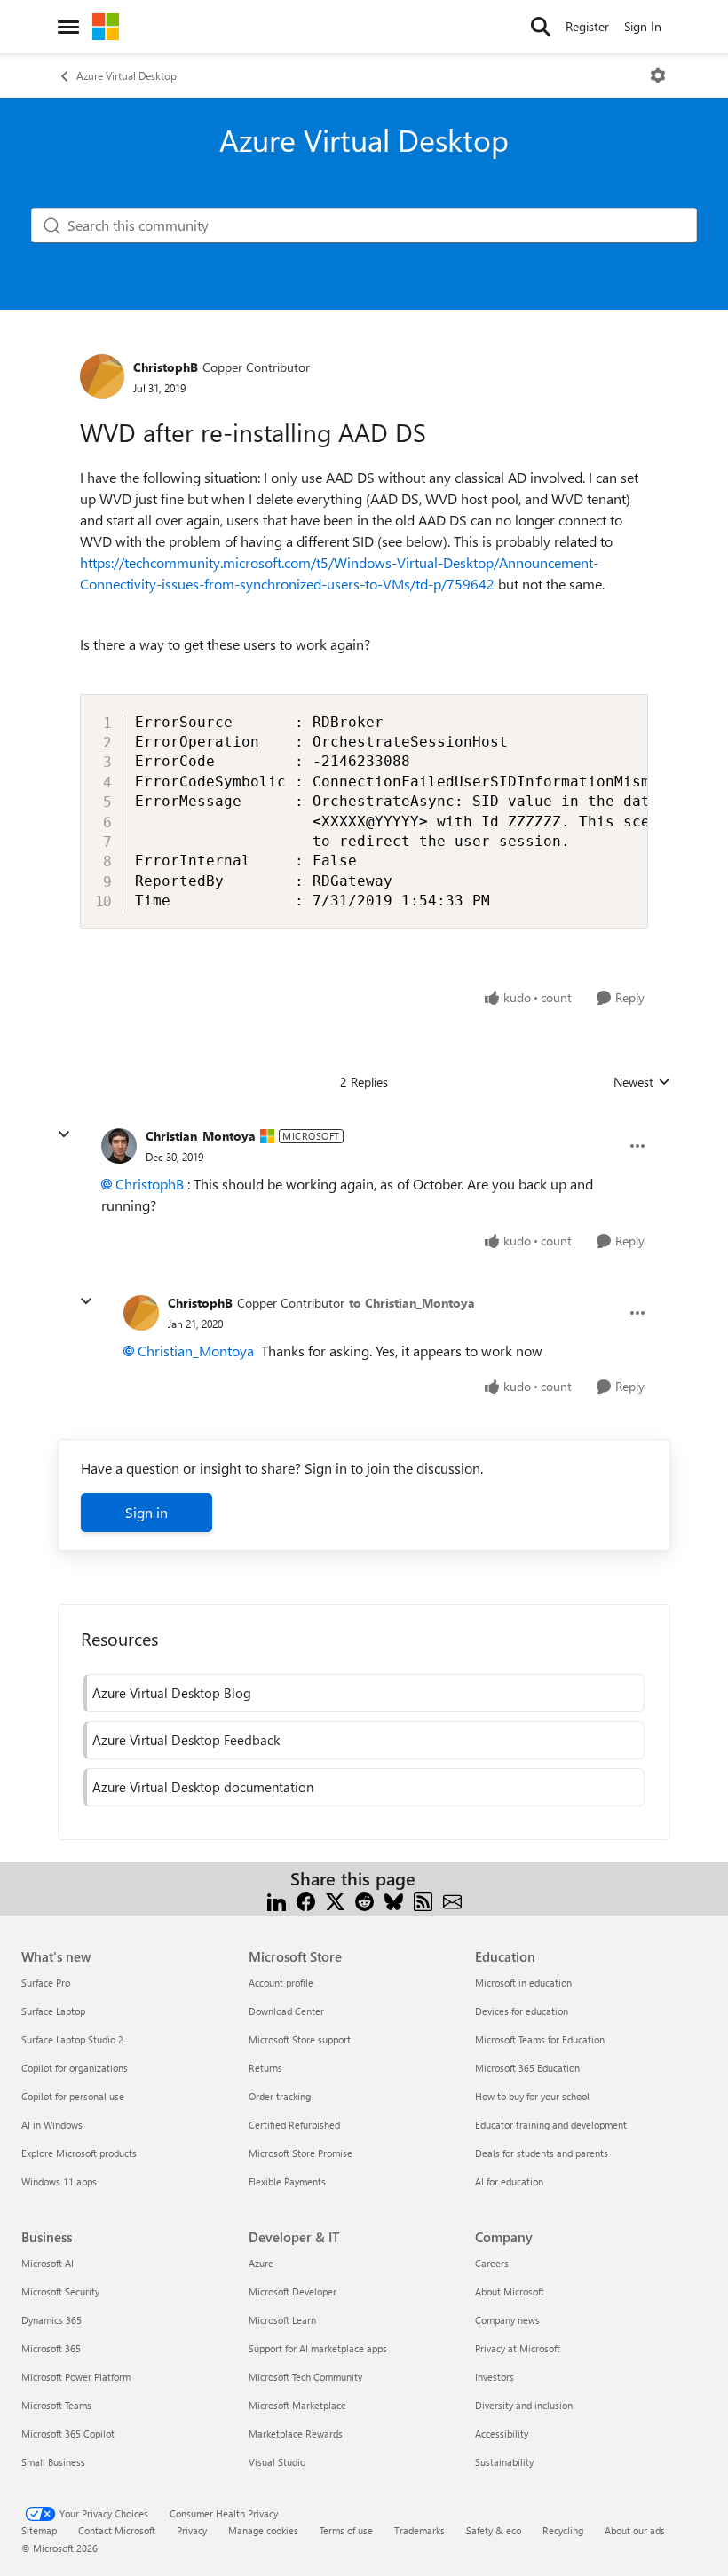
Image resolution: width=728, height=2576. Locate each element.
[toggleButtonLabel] (658, 75)
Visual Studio (277, 2462)
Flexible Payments (287, 2181)
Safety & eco (494, 2530)
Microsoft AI (47, 2263)
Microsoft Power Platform (76, 2377)
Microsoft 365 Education (527, 2068)
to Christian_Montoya (412, 1303)
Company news (507, 2320)
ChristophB (166, 367)
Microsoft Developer (293, 2292)
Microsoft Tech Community (305, 2377)
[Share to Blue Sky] (394, 1900)
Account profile (281, 1983)
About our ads (635, 2530)
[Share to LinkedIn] (277, 1900)
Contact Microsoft (117, 2530)
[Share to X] (335, 1900)
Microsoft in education (523, 1983)
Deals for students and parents (542, 2153)
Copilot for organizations (75, 2068)
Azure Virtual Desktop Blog (172, 1693)
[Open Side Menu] (68, 27)
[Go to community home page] (106, 27)
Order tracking (280, 2096)
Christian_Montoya (201, 1136)
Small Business (53, 2462)
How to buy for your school (532, 2096)
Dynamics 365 (51, 2320)
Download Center (286, 2011)
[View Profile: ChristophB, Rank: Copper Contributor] (102, 376)
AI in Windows (52, 2125)
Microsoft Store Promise (301, 2153)
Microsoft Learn (282, 2320)
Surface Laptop (53, 2011)
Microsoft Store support (300, 2039)
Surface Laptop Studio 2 (72, 2039)
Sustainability (504, 2462)
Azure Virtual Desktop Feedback (186, 1740)
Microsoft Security (60, 2292)
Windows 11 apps (59, 2181)
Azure (261, 2263)
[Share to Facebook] (306, 1900)
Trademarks (419, 2530)
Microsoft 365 (51, 2348)
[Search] (541, 27)
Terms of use (346, 2530)
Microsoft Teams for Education (540, 2039)
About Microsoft (510, 2292)
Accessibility (502, 2434)
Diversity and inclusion (524, 2405)
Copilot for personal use (73, 2096)
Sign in (146, 1512)
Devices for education (522, 2011)
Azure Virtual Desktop (127, 75)
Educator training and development (551, 2125)
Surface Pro (46, 1983)
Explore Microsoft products (79, 2153)
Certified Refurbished (294, 2125)
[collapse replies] (64, 1134)
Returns (265, 2068)
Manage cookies (263, 2530)
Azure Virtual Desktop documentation (203, 1787)
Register (587, 26)
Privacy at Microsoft (518, 2348)
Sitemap (39, 2530)
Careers (492, 2263)
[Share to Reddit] (364, 1900)
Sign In (643, 26)
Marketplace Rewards (296, 2434)
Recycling (563, 2530)
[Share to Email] (452, 1900)
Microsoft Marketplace (297, 2405)
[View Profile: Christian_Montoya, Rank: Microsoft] (119, 1146)
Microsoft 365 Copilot (68, 2434)
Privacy (192, 2530)
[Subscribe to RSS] (423, 1900)
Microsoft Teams (56, 2405)
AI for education (509, 2181)
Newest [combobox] (642, 1082)
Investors (495, 2377)
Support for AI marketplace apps (318, 2348)
